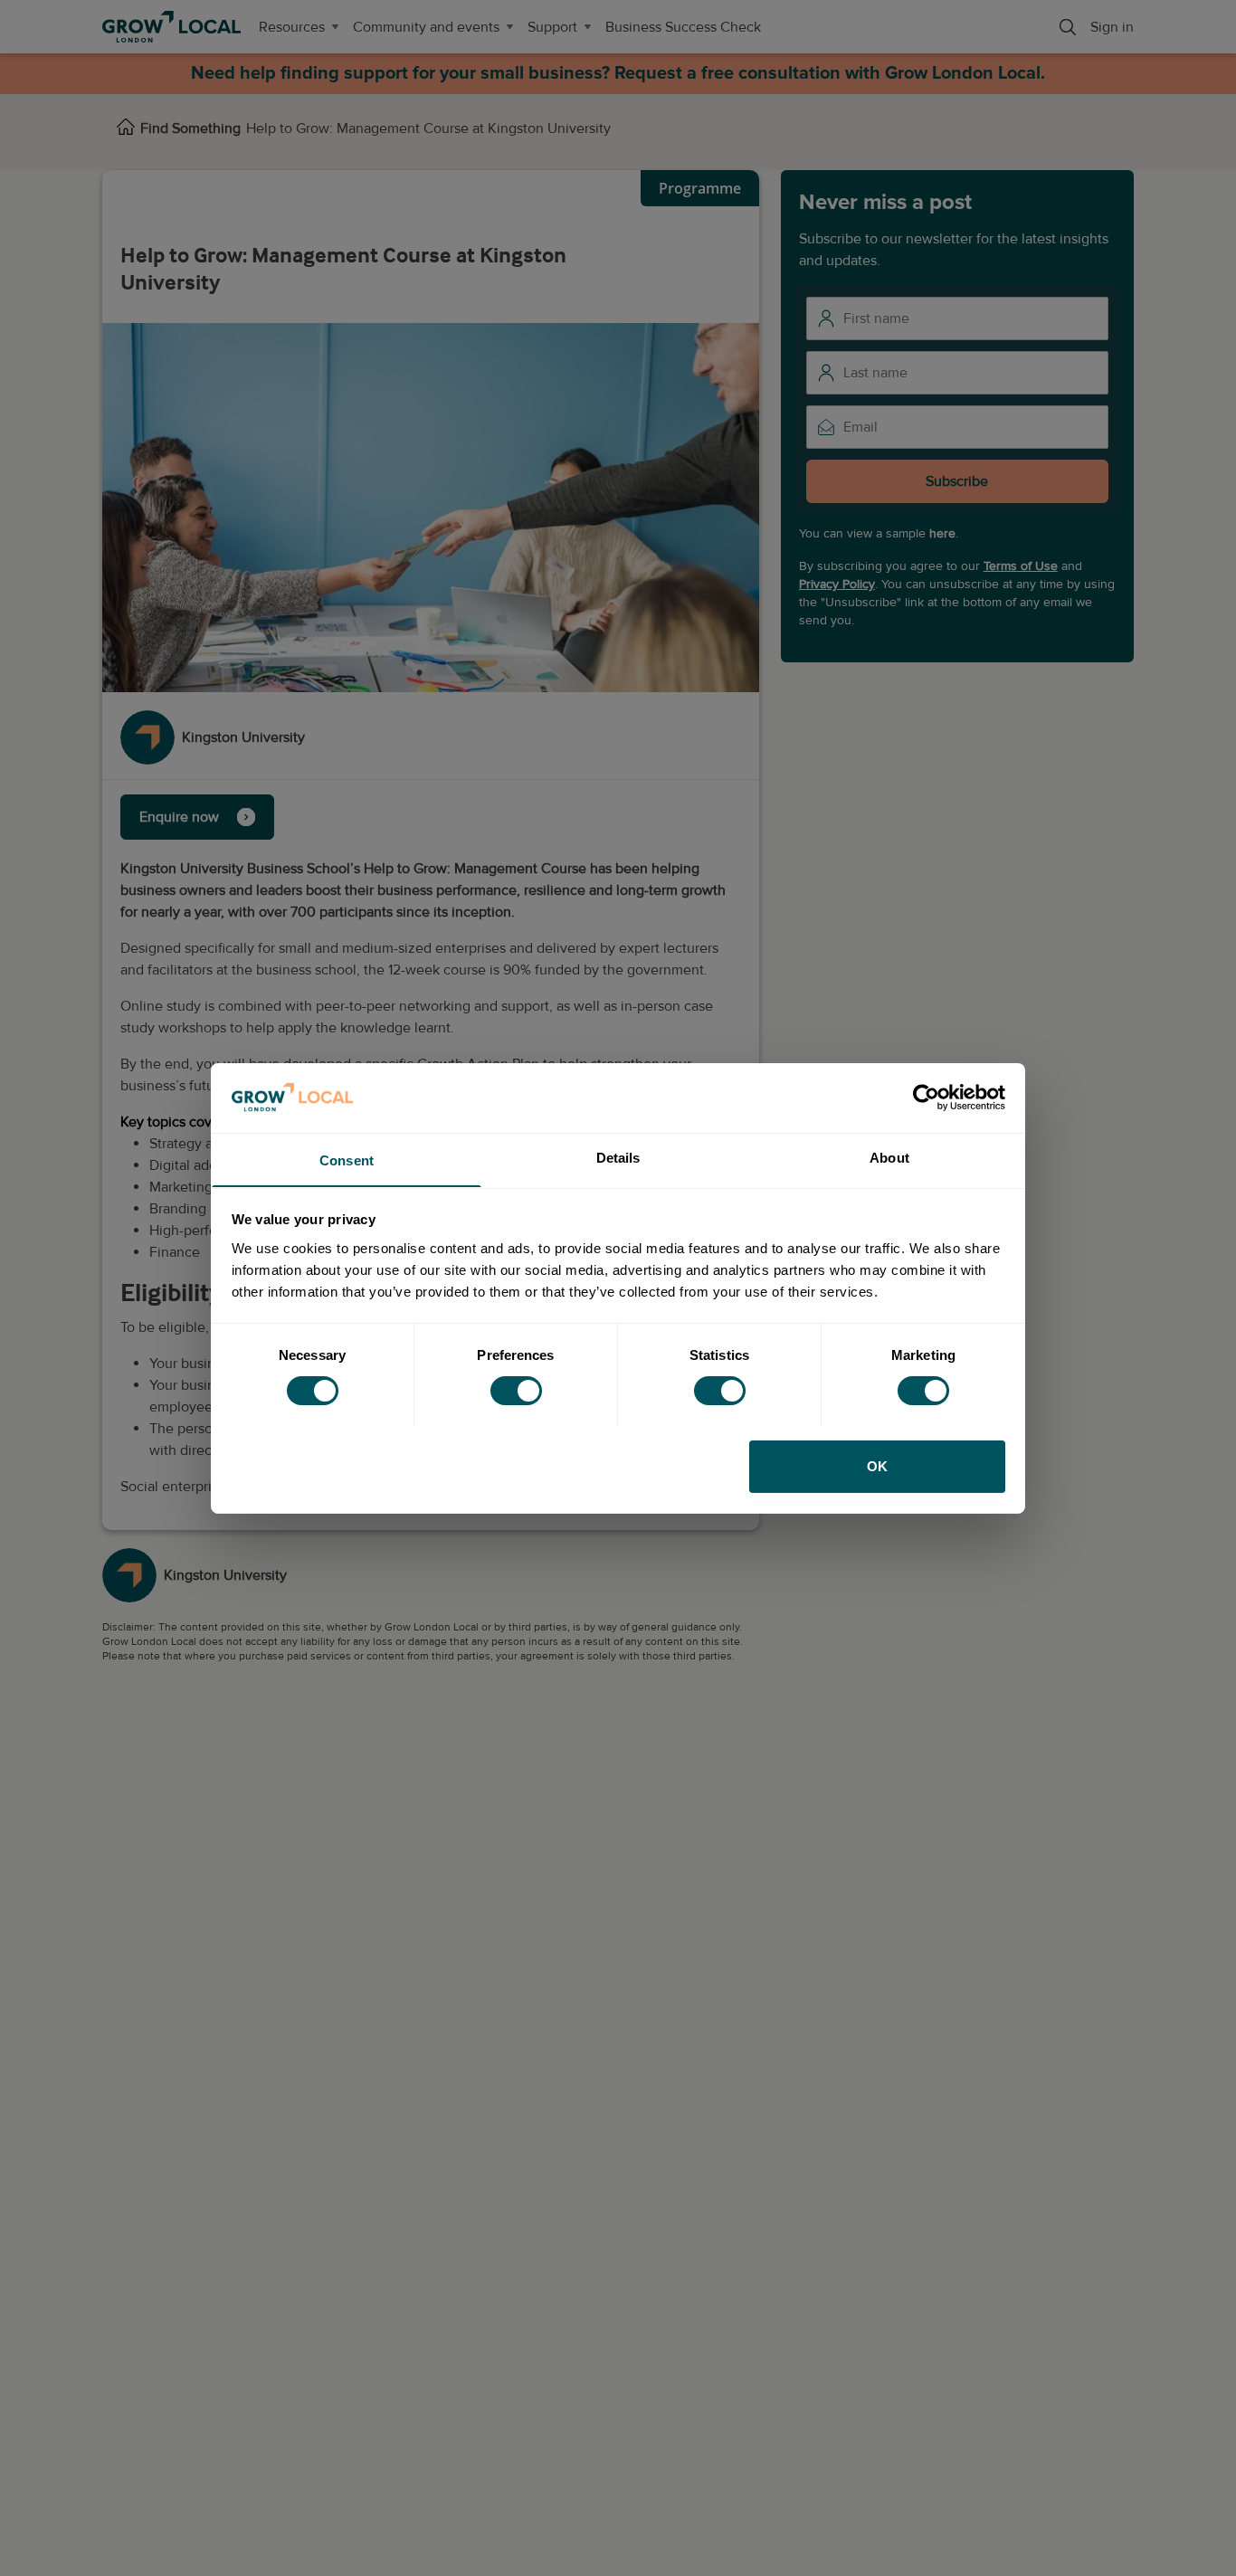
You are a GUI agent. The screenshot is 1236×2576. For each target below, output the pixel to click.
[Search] (1068, 27)
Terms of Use (1021, 566)
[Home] (126, 128)
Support (552, 27)
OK (877, 1465)
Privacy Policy (837, 584)
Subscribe (957, 481)
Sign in (1112, 27)
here (942, 533)
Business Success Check (683, 27)
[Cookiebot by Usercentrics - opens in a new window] (926, 1098)
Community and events (426, 27)
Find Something (190, 128)
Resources (292, 27)
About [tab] (889, 1157)
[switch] (516, 1391)
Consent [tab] (347, 1160)
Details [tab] (618, 1157)
